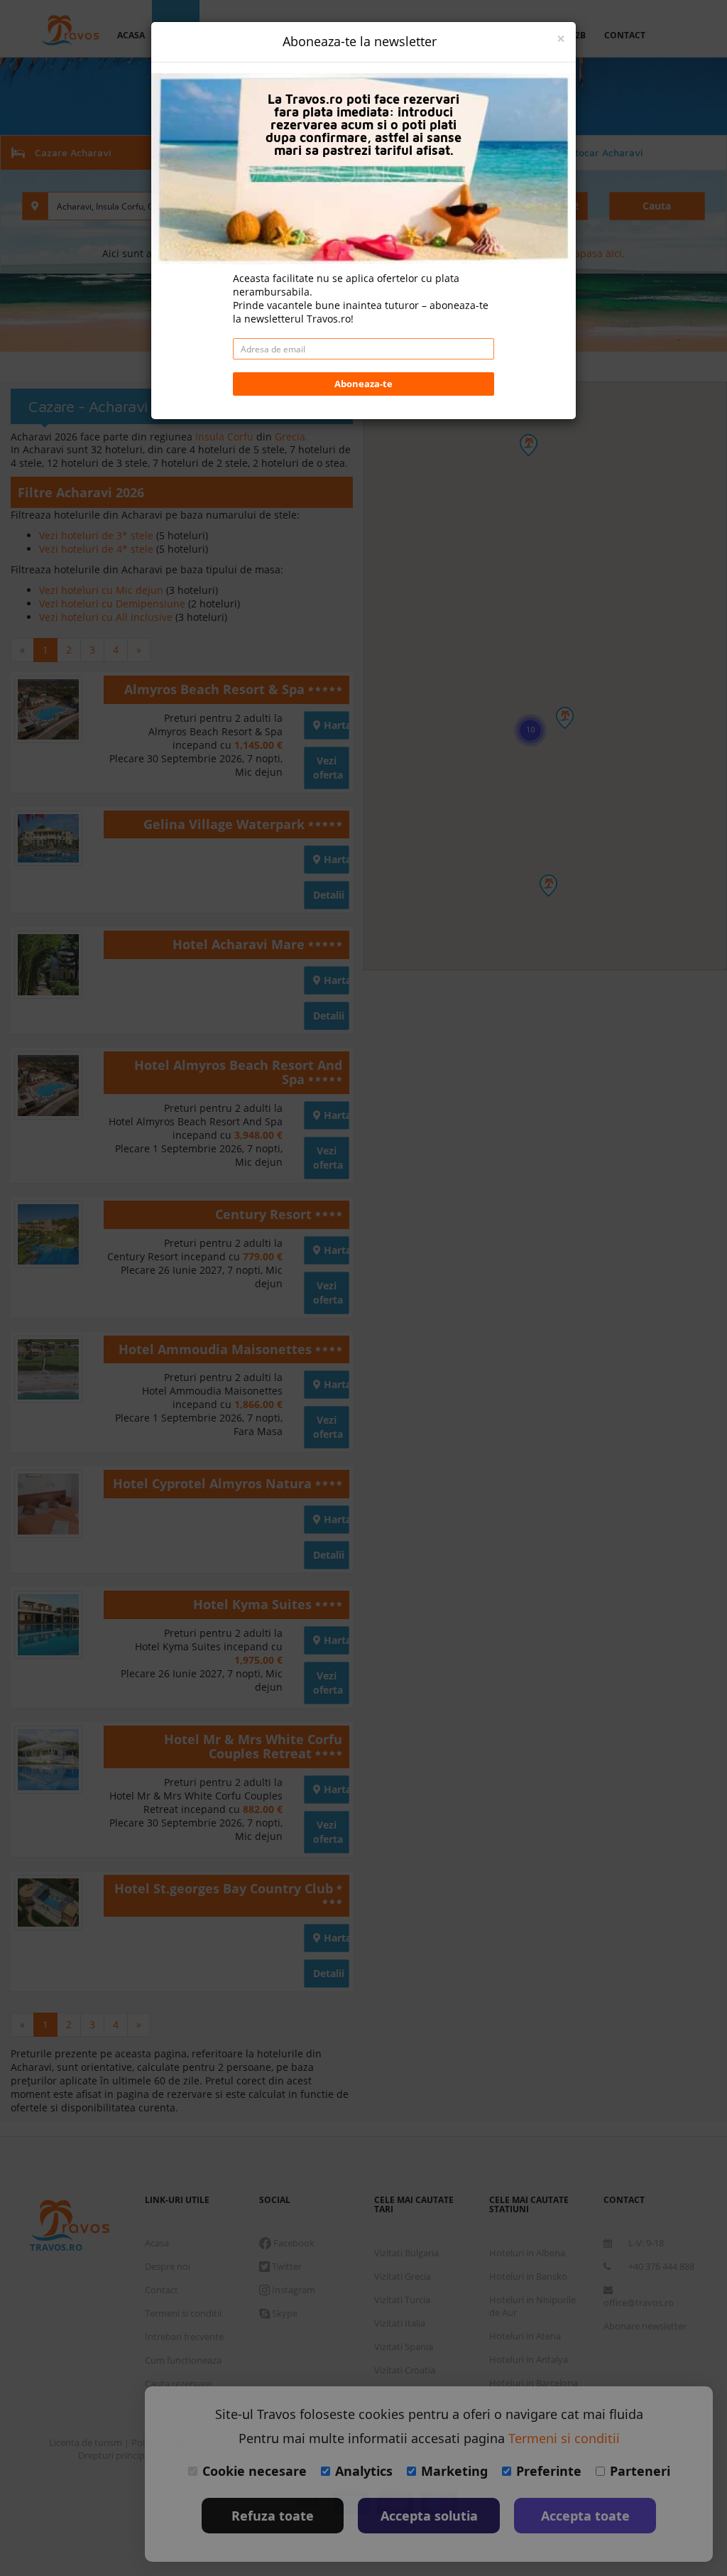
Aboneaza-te (363, 384)
